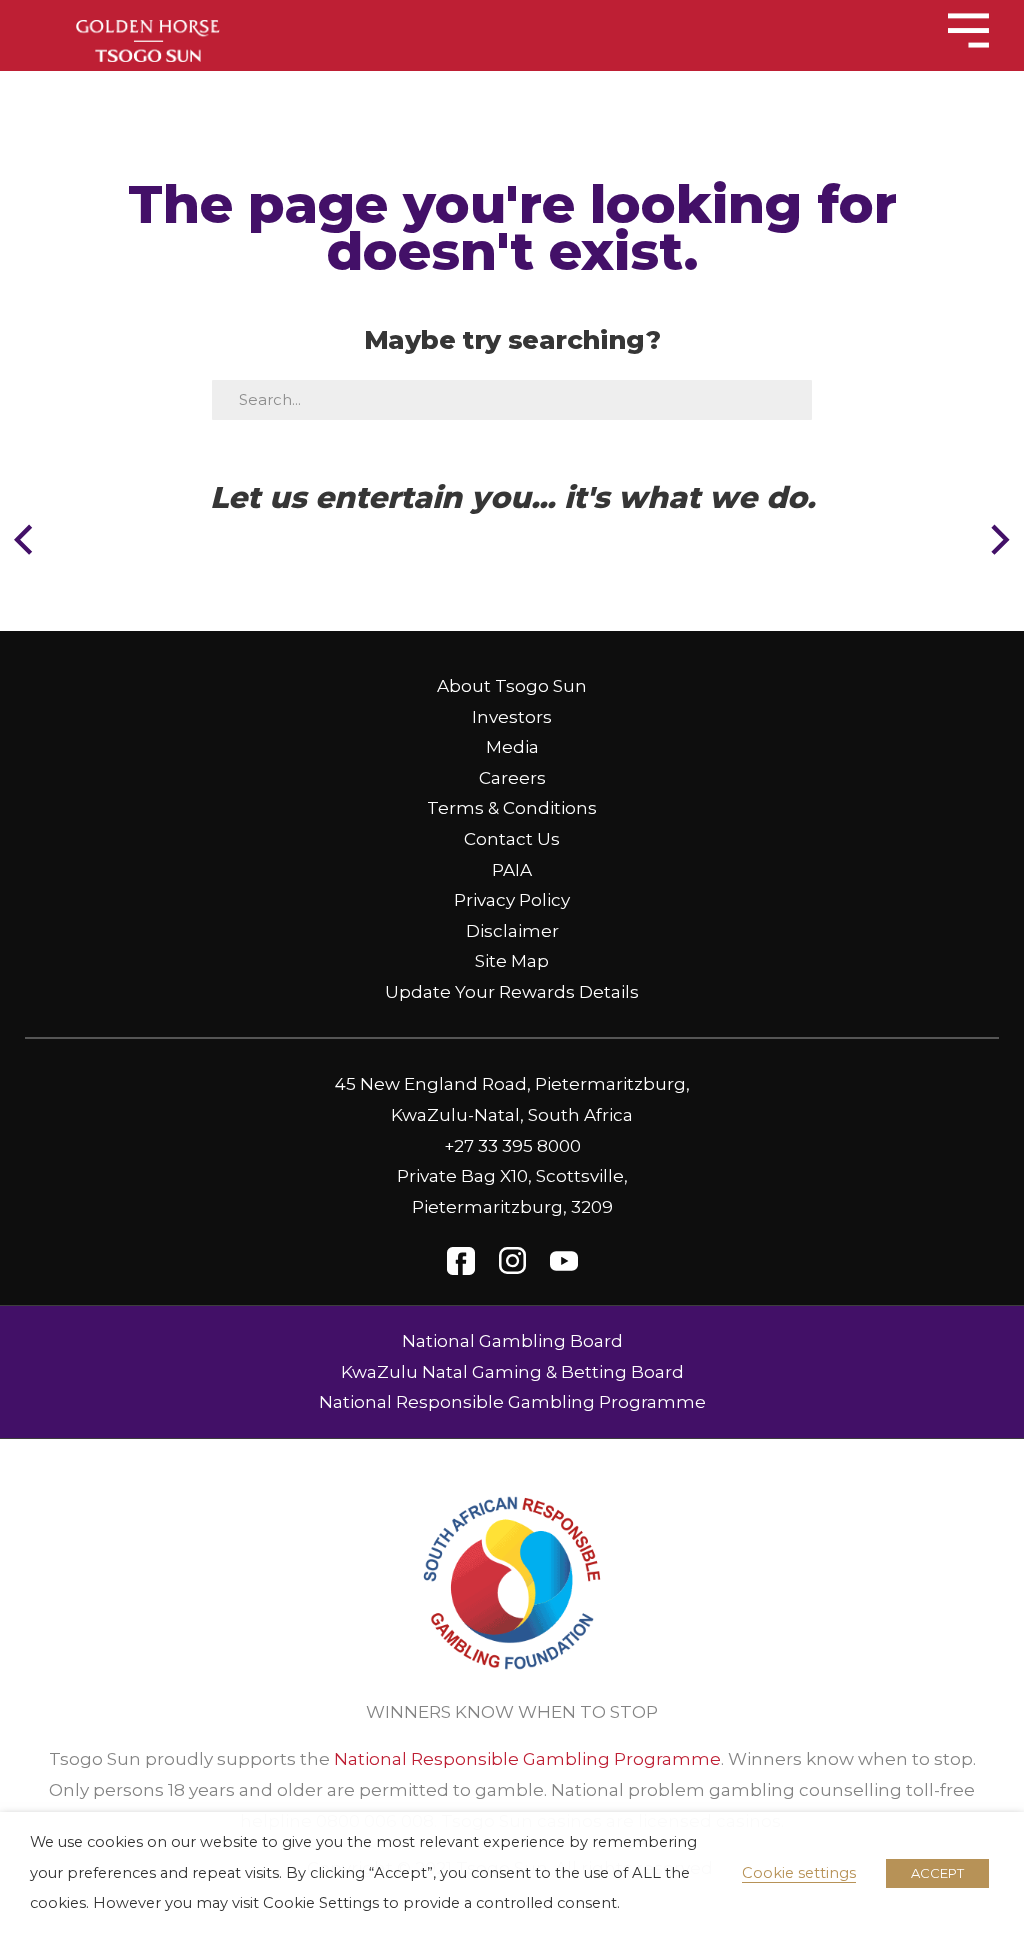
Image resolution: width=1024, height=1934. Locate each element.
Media (512, 747)
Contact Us (512, 839)
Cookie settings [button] (799, 1873)
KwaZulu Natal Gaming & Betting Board (512, 1372)
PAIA (512, 870)
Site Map (512, 961)
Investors (512, 717)
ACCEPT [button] (937, 1873)
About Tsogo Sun (512, 686)
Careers (512, 778)
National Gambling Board (512, 1341)
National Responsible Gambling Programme (512, 1402)
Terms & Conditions (512, 808)
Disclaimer (512, 931)
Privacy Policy (512, 900)
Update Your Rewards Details (512, 992)
